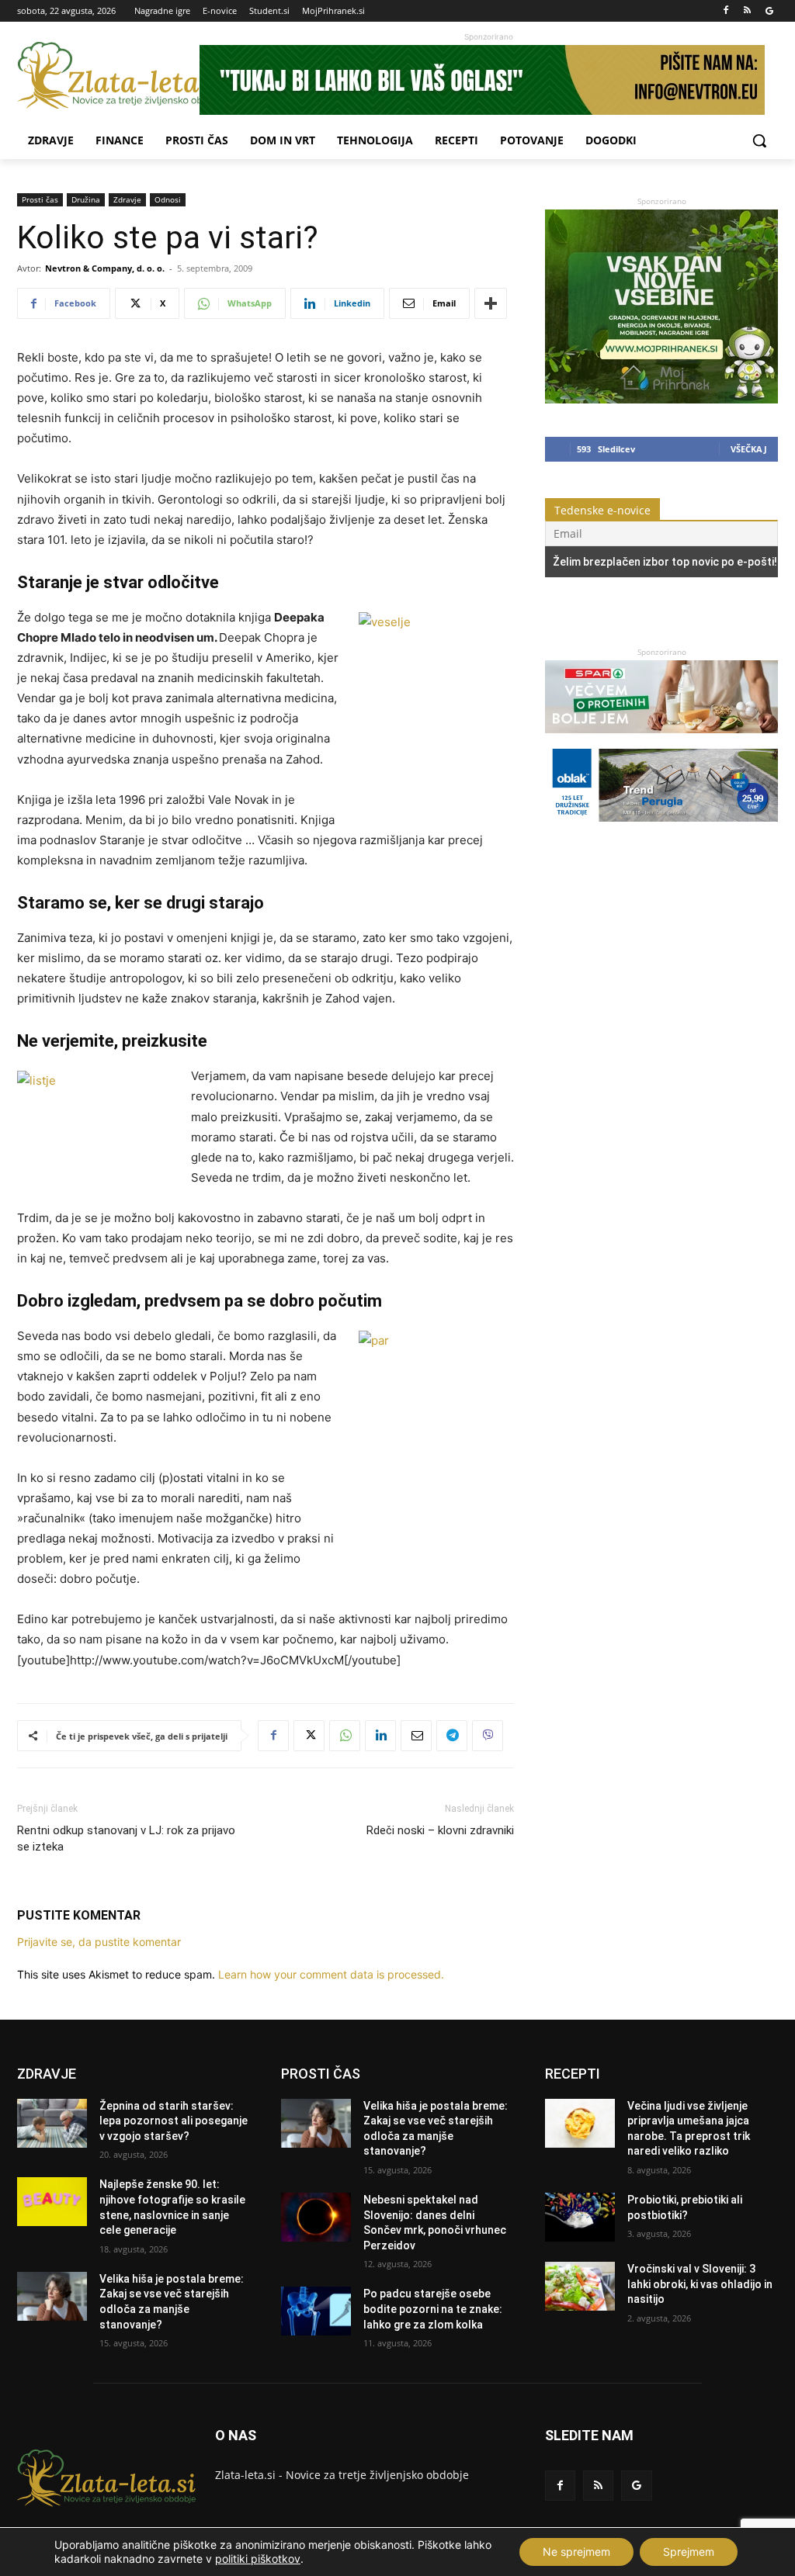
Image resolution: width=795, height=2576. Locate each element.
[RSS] (747, 11)
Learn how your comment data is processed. (331, 1974)
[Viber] (488, 1736)
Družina (86, 199)
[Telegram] (452, 1736)
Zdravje (127, 199)
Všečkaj (749, 449)
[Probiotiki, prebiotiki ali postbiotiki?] (580, 2217)
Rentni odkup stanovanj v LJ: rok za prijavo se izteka (126, 1839)
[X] (309, 1736)
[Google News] (769, 11)
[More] (491, 303)
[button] (759, 140)
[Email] (416, 1736)
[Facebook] (726, 11)
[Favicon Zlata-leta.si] (108, 76)
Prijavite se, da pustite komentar (99, 1942)
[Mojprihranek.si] (661, 399)
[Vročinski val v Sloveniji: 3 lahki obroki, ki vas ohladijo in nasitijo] (580, 2286)
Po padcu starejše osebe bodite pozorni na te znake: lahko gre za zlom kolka (433, 2309)
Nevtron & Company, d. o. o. (105, 268)
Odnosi (168, 199)
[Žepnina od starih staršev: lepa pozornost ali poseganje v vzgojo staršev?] (52, 2123)
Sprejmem (689, 2552)
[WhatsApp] (345, 1736)
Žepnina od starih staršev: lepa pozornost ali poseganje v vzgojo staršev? (174, 2121)
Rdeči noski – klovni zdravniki (440, 1830)
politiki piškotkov (258, 2559)
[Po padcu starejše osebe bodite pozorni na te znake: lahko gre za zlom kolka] (316, 2311)
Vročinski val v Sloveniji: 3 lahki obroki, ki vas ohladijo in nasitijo (700, 2284)
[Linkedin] (380, 1736)
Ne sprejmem (576, 2552)
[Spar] (661, 741)
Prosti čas (40, 199)
